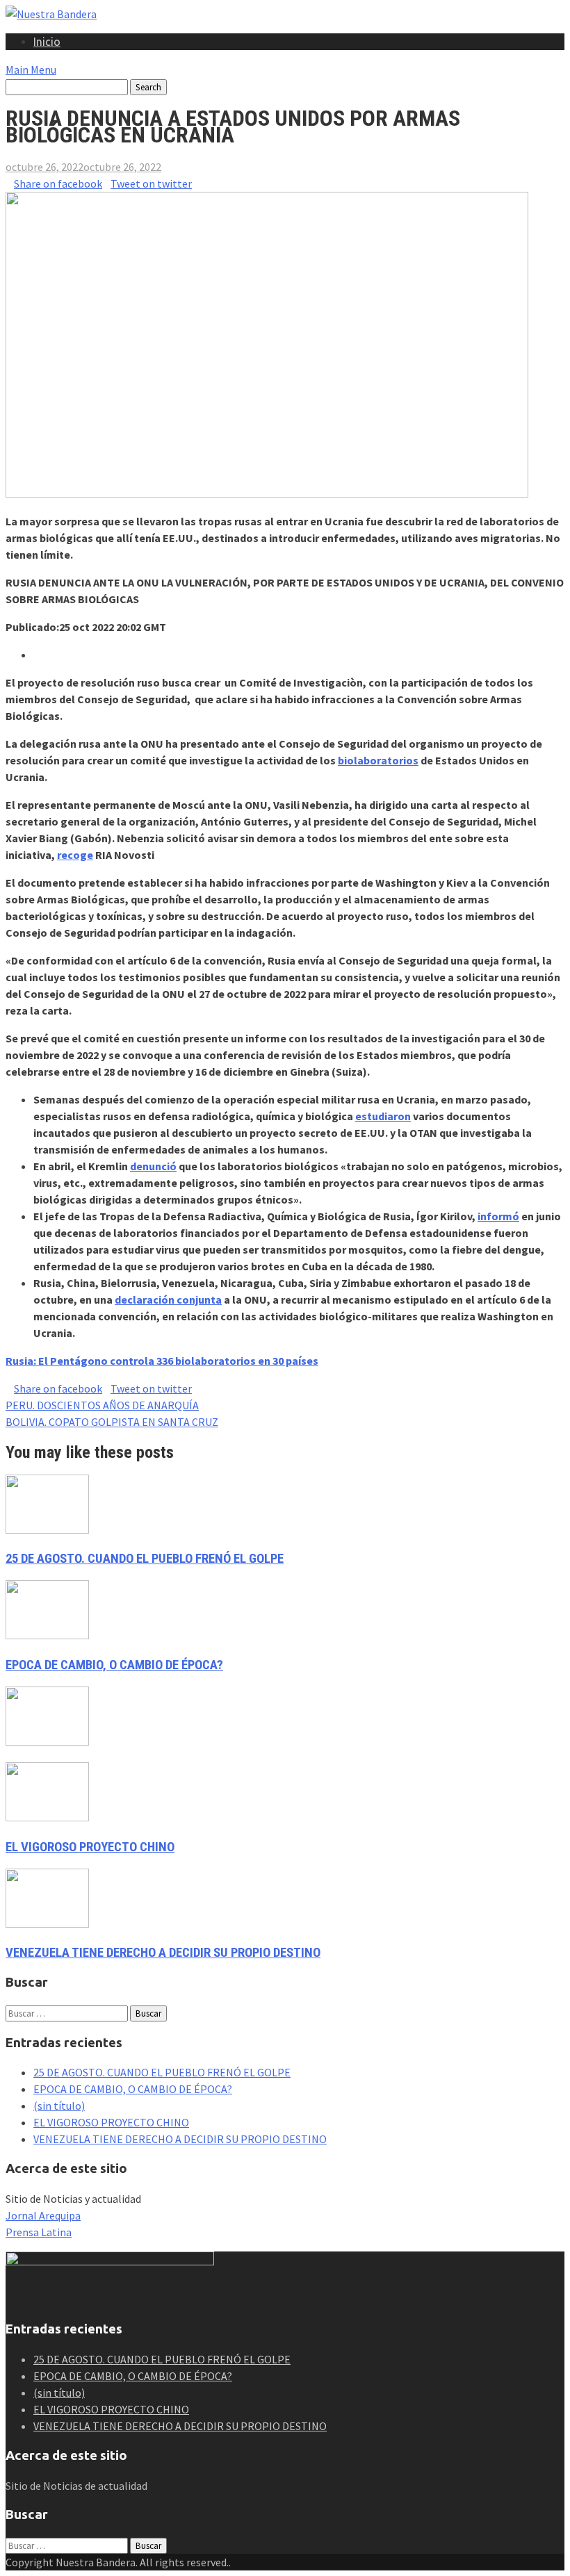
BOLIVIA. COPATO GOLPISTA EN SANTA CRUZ (112, 1422)
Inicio (47, 42)
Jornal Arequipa (43, 2215)
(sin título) (59, 2106)
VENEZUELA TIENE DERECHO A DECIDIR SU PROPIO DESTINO (163, 1953)
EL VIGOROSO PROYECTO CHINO (90, 1847)
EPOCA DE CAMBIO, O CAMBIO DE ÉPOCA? (114, 1665)
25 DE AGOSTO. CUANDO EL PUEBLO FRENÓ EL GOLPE (145, 1559)
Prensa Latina (39, 2232)
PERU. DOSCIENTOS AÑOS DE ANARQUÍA (102, 1405)
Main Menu (31, 69)
